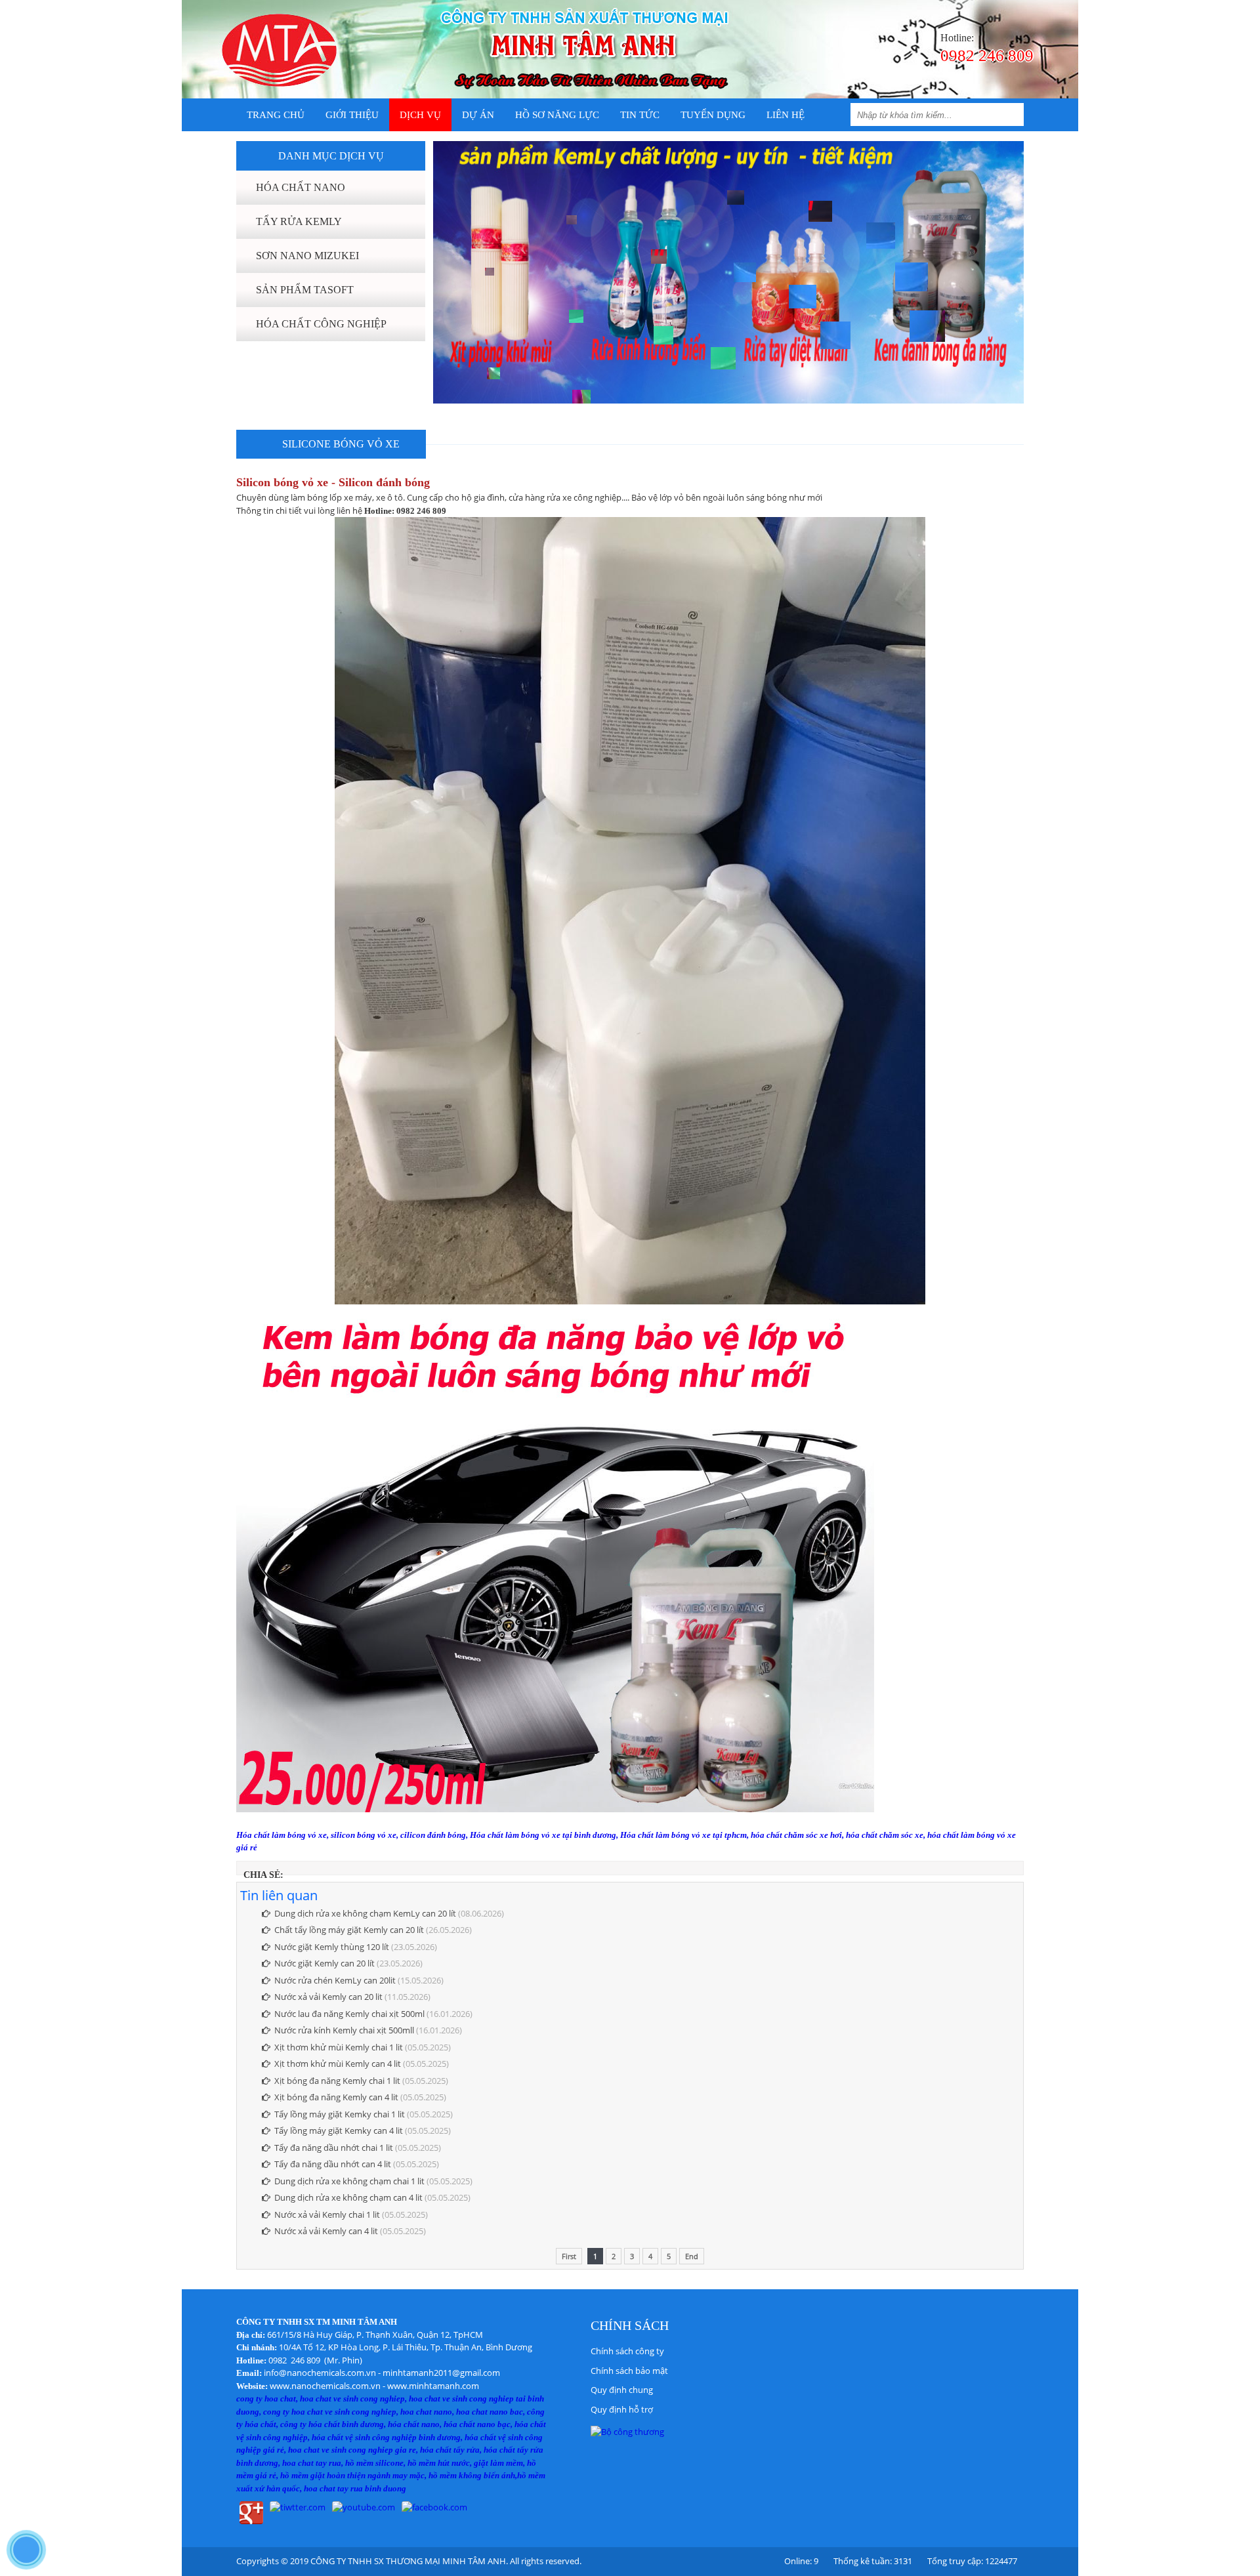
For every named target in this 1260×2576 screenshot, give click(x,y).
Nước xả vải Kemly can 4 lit (326, 2231)
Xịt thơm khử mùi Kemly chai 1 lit (339, 2047)
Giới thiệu (352, 115)
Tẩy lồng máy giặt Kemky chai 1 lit (340, 2114)
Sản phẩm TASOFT (305, 290)
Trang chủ (276, 115)
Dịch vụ (420, 115)
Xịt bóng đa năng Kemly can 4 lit (336, 2097)
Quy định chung (622, 2390)
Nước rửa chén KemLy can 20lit (335, 1980)
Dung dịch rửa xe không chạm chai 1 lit (349, 2181)
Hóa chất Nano (301, 187)
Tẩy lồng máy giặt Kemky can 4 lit (339, 2130)
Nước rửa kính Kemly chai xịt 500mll (344, 2030)
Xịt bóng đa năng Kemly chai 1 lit (337, 2081)
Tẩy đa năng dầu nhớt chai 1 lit (334, 2148)
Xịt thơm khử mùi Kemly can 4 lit (338, 2064)
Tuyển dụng (713, 115)
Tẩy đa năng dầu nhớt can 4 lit (333, 2164)
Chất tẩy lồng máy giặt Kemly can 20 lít (349, 1930)
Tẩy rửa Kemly (299, 221)
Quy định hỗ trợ (622, 2409)
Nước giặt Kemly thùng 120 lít (332, 1947)
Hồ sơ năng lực (557, 115)
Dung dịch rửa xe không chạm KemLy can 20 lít (365, 1913)
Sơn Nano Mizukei (307, 256)
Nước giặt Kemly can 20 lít (325, 1963)
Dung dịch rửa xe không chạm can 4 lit (348, 2197)
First (569, 2256)
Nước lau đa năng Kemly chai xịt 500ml (349, 2014)
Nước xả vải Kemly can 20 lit (328, 1997)
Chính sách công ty (627, 2351)
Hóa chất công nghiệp (321, 324)
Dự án (478, 115)
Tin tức (640, 115)
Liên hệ (786, 115)
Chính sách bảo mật (629, 2371)
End (692, 2256)
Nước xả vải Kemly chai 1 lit (327, 2214)
